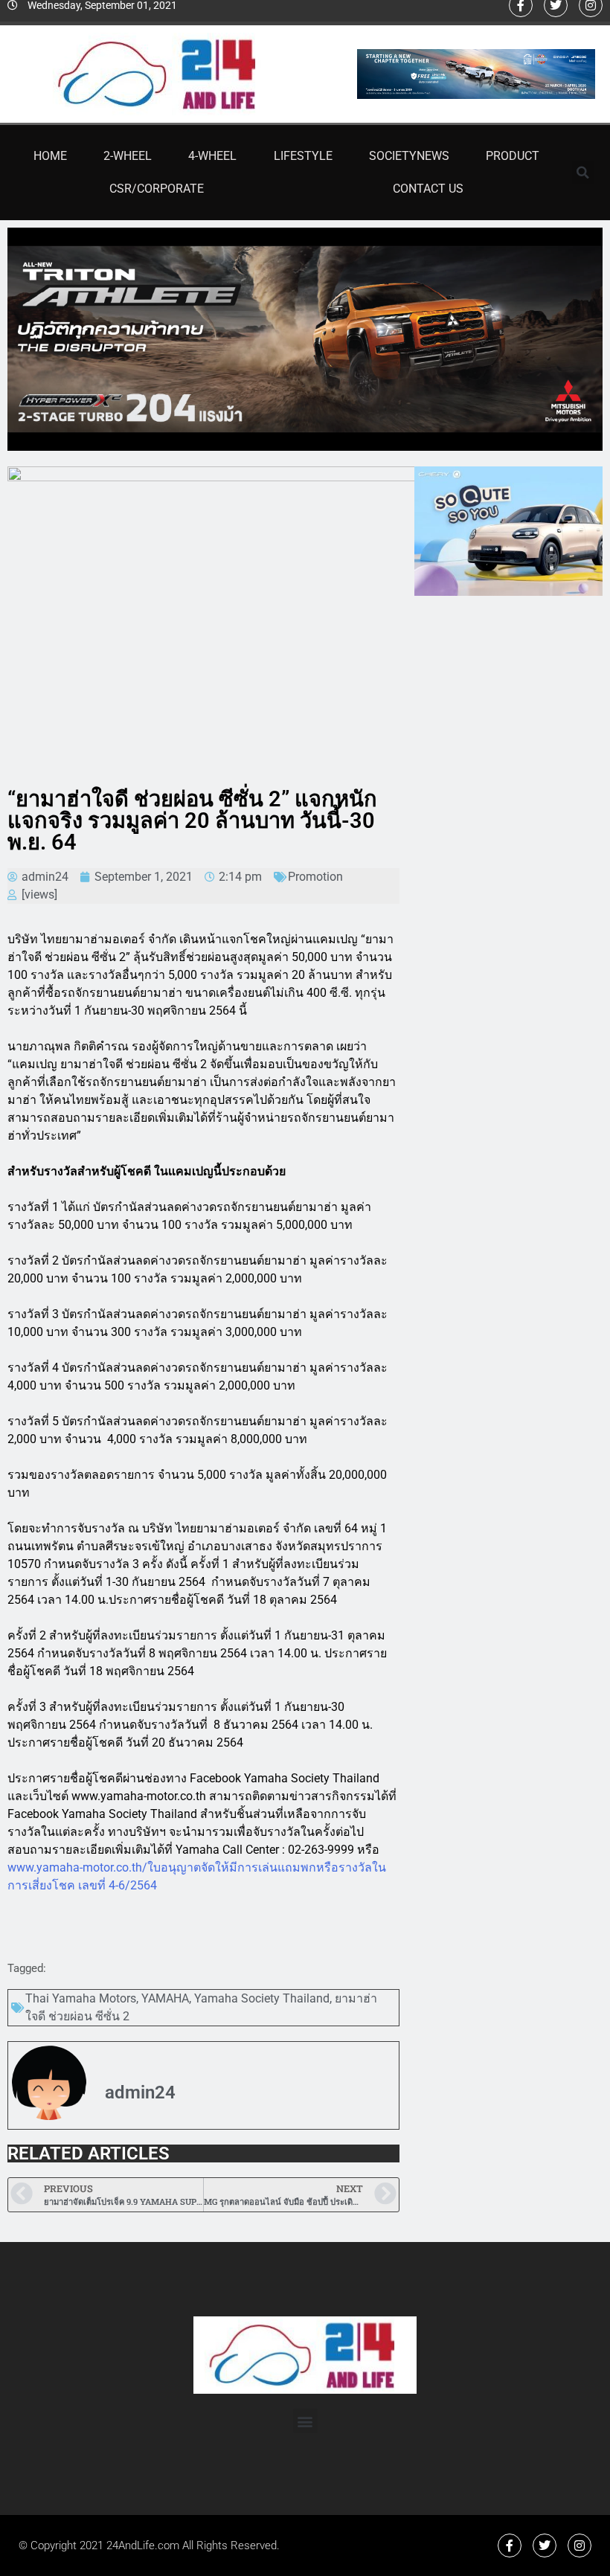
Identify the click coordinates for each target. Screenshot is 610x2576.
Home (50, 156)
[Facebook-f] (510, 2546)
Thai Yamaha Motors (81, 1998)
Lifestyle (303, 156)
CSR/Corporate (157, 189)
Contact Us (428, 189)
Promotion (315, 877)
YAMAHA (165, 1998)
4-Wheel (212, 156)
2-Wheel (128, 156)
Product (513, 156)
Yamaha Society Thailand (262, 1998)
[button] (583, 173)
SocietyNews (409, 156)
